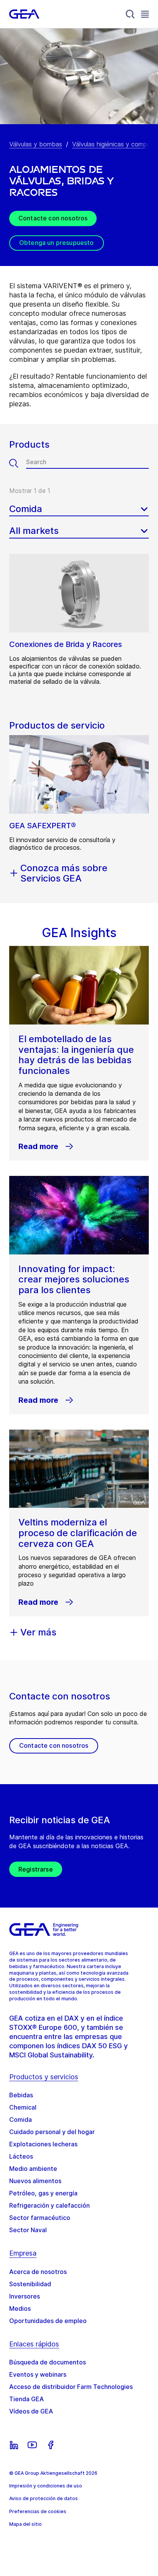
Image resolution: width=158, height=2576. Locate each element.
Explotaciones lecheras (43, 2144)
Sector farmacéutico (40, 2218)
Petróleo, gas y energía (43, 2193)
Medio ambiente (33, 2169)
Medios (20, 2308)
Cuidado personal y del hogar (52, 2132)
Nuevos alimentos (35, 2181)
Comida (21, 2120)
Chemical (23, 2107)
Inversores (25, 2296)
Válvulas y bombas (36, 144)
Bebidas (21, 2095)
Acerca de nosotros (38, 2272)
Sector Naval (28, 2230)
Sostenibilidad (30, 2284)
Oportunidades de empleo (48, 2321)
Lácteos (21, 2156)
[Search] (130, 14)
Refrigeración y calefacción (49, 2205)
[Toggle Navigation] (145, 14)
